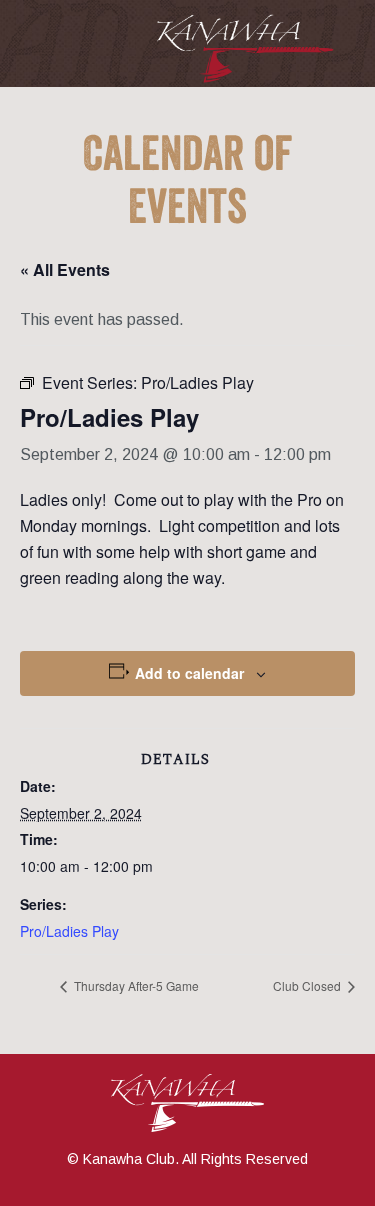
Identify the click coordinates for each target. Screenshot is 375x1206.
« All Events (65, 269)
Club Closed (308, 985)
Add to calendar (189, 673)
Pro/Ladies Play (69, 931)
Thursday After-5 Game (135, 985)
